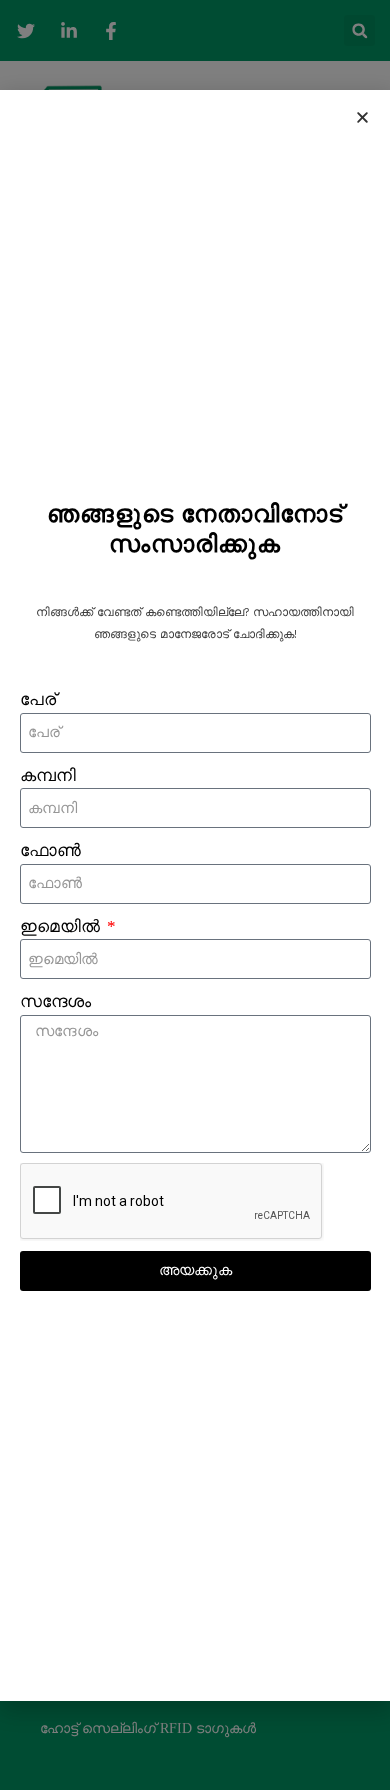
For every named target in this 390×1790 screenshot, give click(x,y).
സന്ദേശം (55, 1001)
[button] (362, 117)
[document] (195, 895)
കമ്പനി (48, 775)
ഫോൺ (50, 850)
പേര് (38, 699)
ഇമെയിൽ (62, 926)
